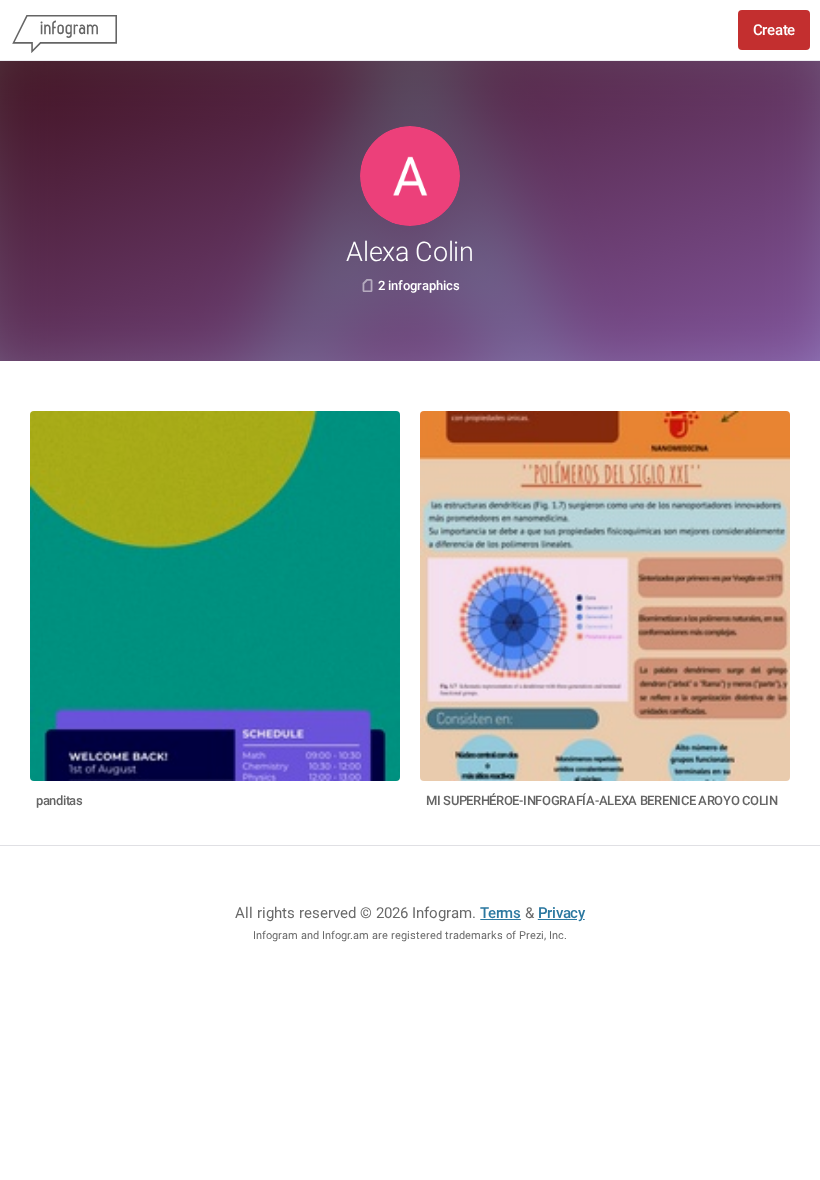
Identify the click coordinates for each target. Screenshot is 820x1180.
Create (774, 30)
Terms (500, 913)
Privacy (561, 913)
